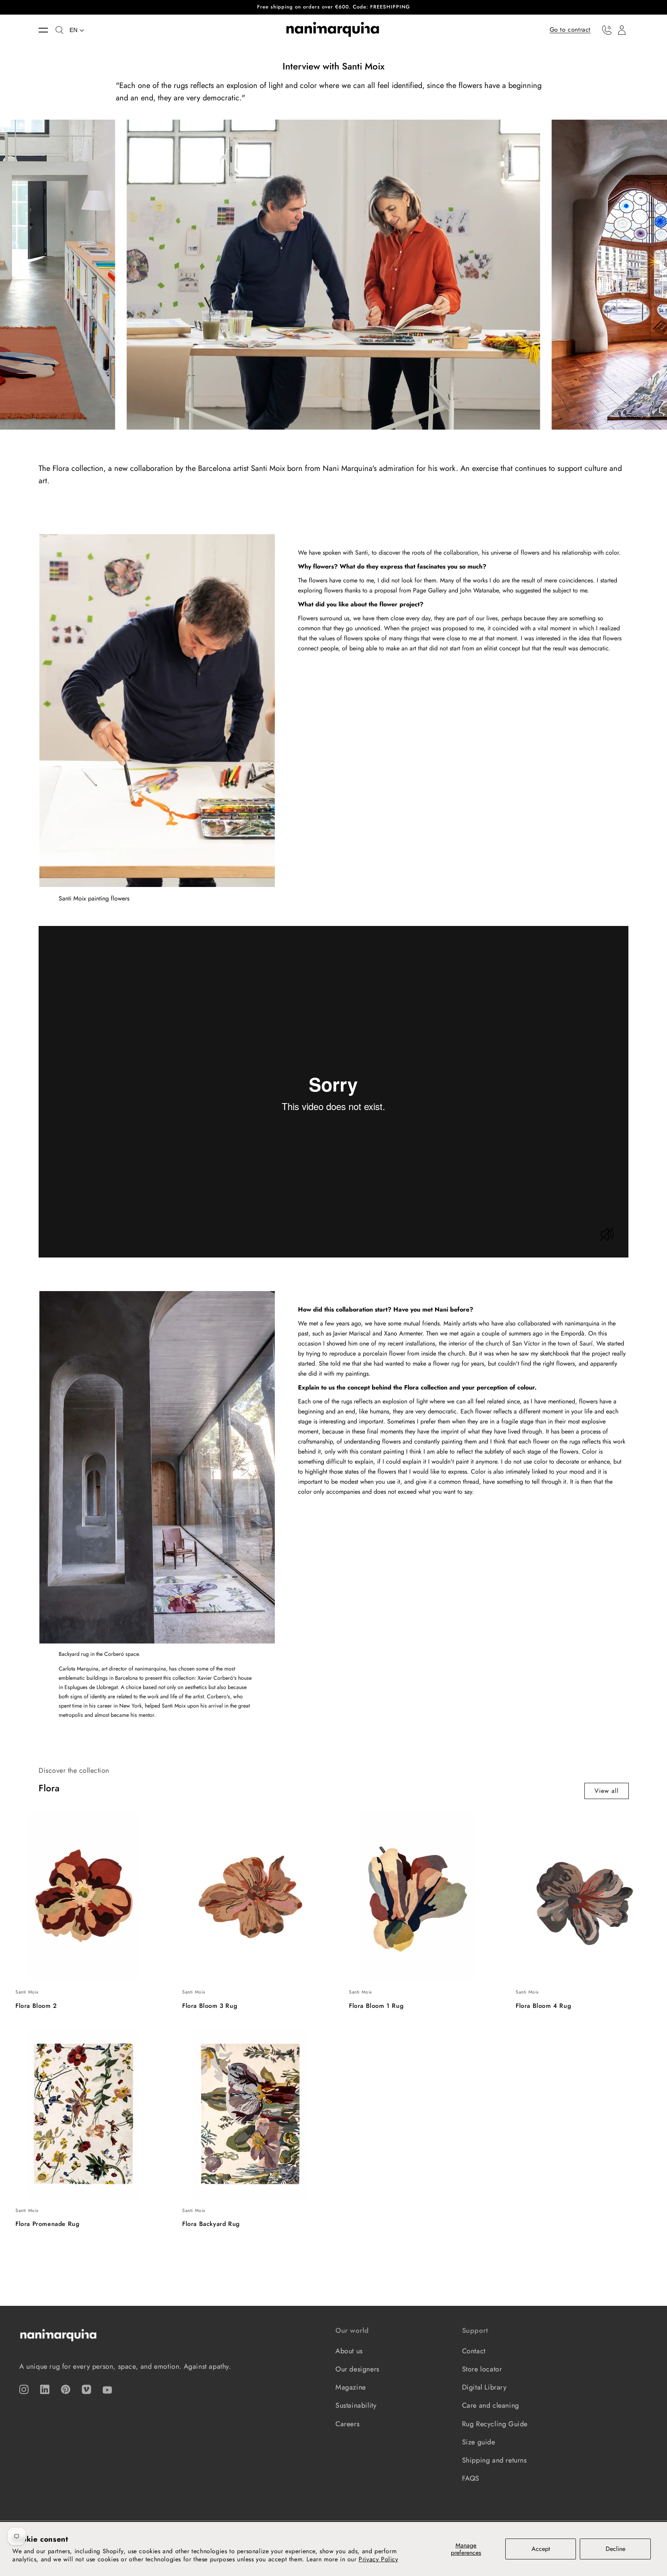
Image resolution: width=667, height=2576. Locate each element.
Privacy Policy (378, 2559)
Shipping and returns (494, 2460)
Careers (347, 2424)
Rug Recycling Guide (495, 2424)
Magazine (351, 2387)
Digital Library (484, 2387)
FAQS (471, 2478)
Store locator (482, 2369)
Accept (541, 2549)
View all (607, 1791)
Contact (474, 2351)
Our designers (357, 2369)
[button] (47, 30)
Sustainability (356, 2405)
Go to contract (570, 30)
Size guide (479, 2442)
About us (349, 2351)
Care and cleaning (491, 2405)
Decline (615, 2549)
